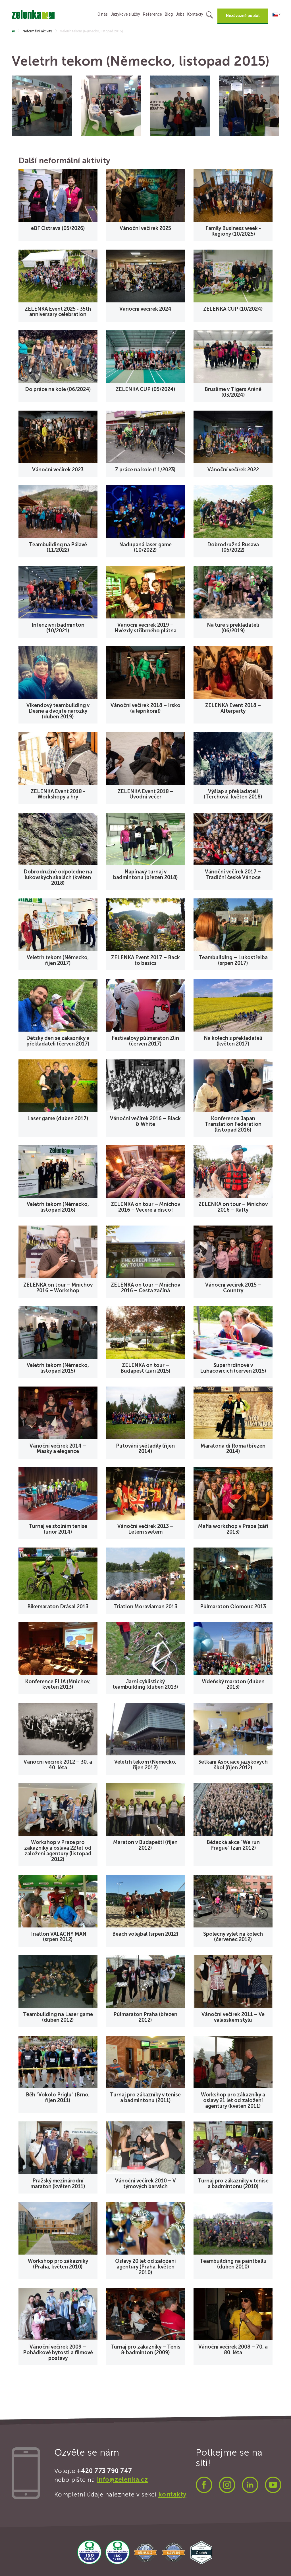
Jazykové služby (125, 14)
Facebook (204, 2485)
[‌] (13, 31)
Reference (152, 14)
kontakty (172, 2494)
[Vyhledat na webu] (210, 16)
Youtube (273, 2485)
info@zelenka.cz (122, 2480)
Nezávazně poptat (243, 16)
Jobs (180, 14)
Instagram (227, 2485)
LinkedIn (250, 2485)
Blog (169, 14)
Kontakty (195, 14)
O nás (103, 14)
